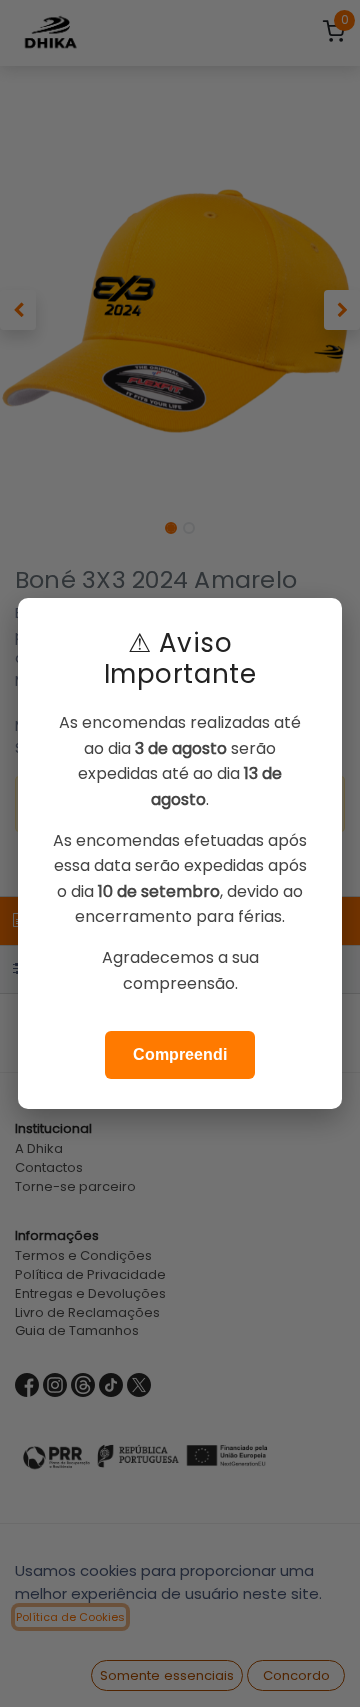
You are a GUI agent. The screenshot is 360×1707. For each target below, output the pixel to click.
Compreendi (180, 1054)
